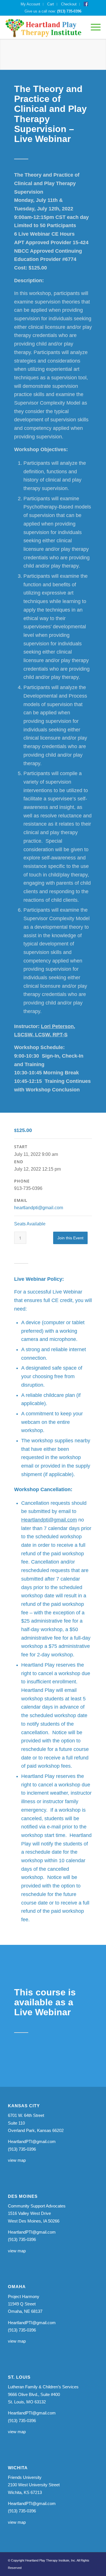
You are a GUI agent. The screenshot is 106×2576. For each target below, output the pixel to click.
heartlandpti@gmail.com (39, 1208)
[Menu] (93, 27)
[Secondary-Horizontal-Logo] (43, 27)
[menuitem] (31, 4)
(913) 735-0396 (69, 11)
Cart (51, 4)
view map (17, 2160)
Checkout (69, 4)
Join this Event (70, 1238)
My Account (30, 4)
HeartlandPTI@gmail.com (32, 2141)
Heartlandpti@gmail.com (49, 1520)
